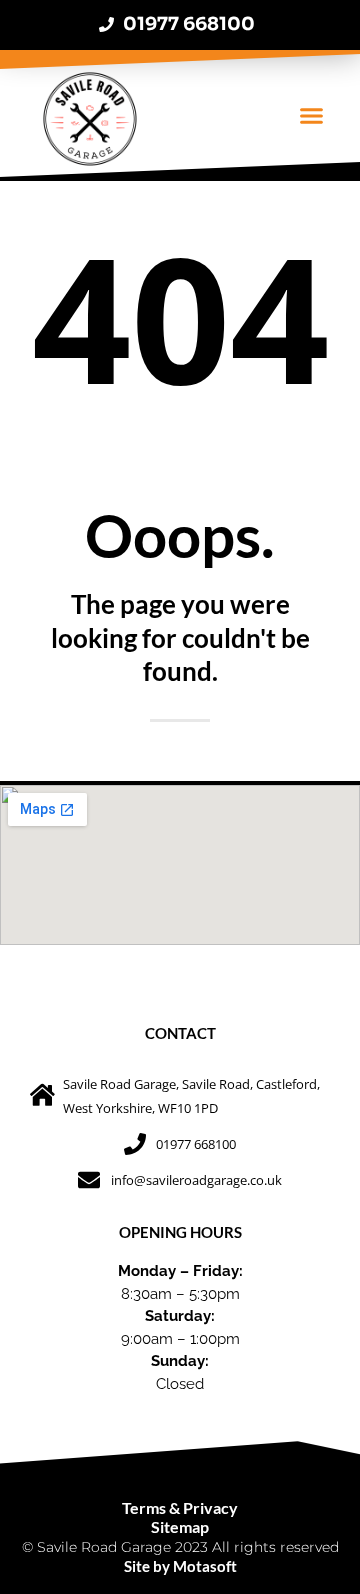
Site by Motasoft (180, 1566)
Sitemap (180, 1526)
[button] (311, 116)
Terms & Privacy (180, 1507)
